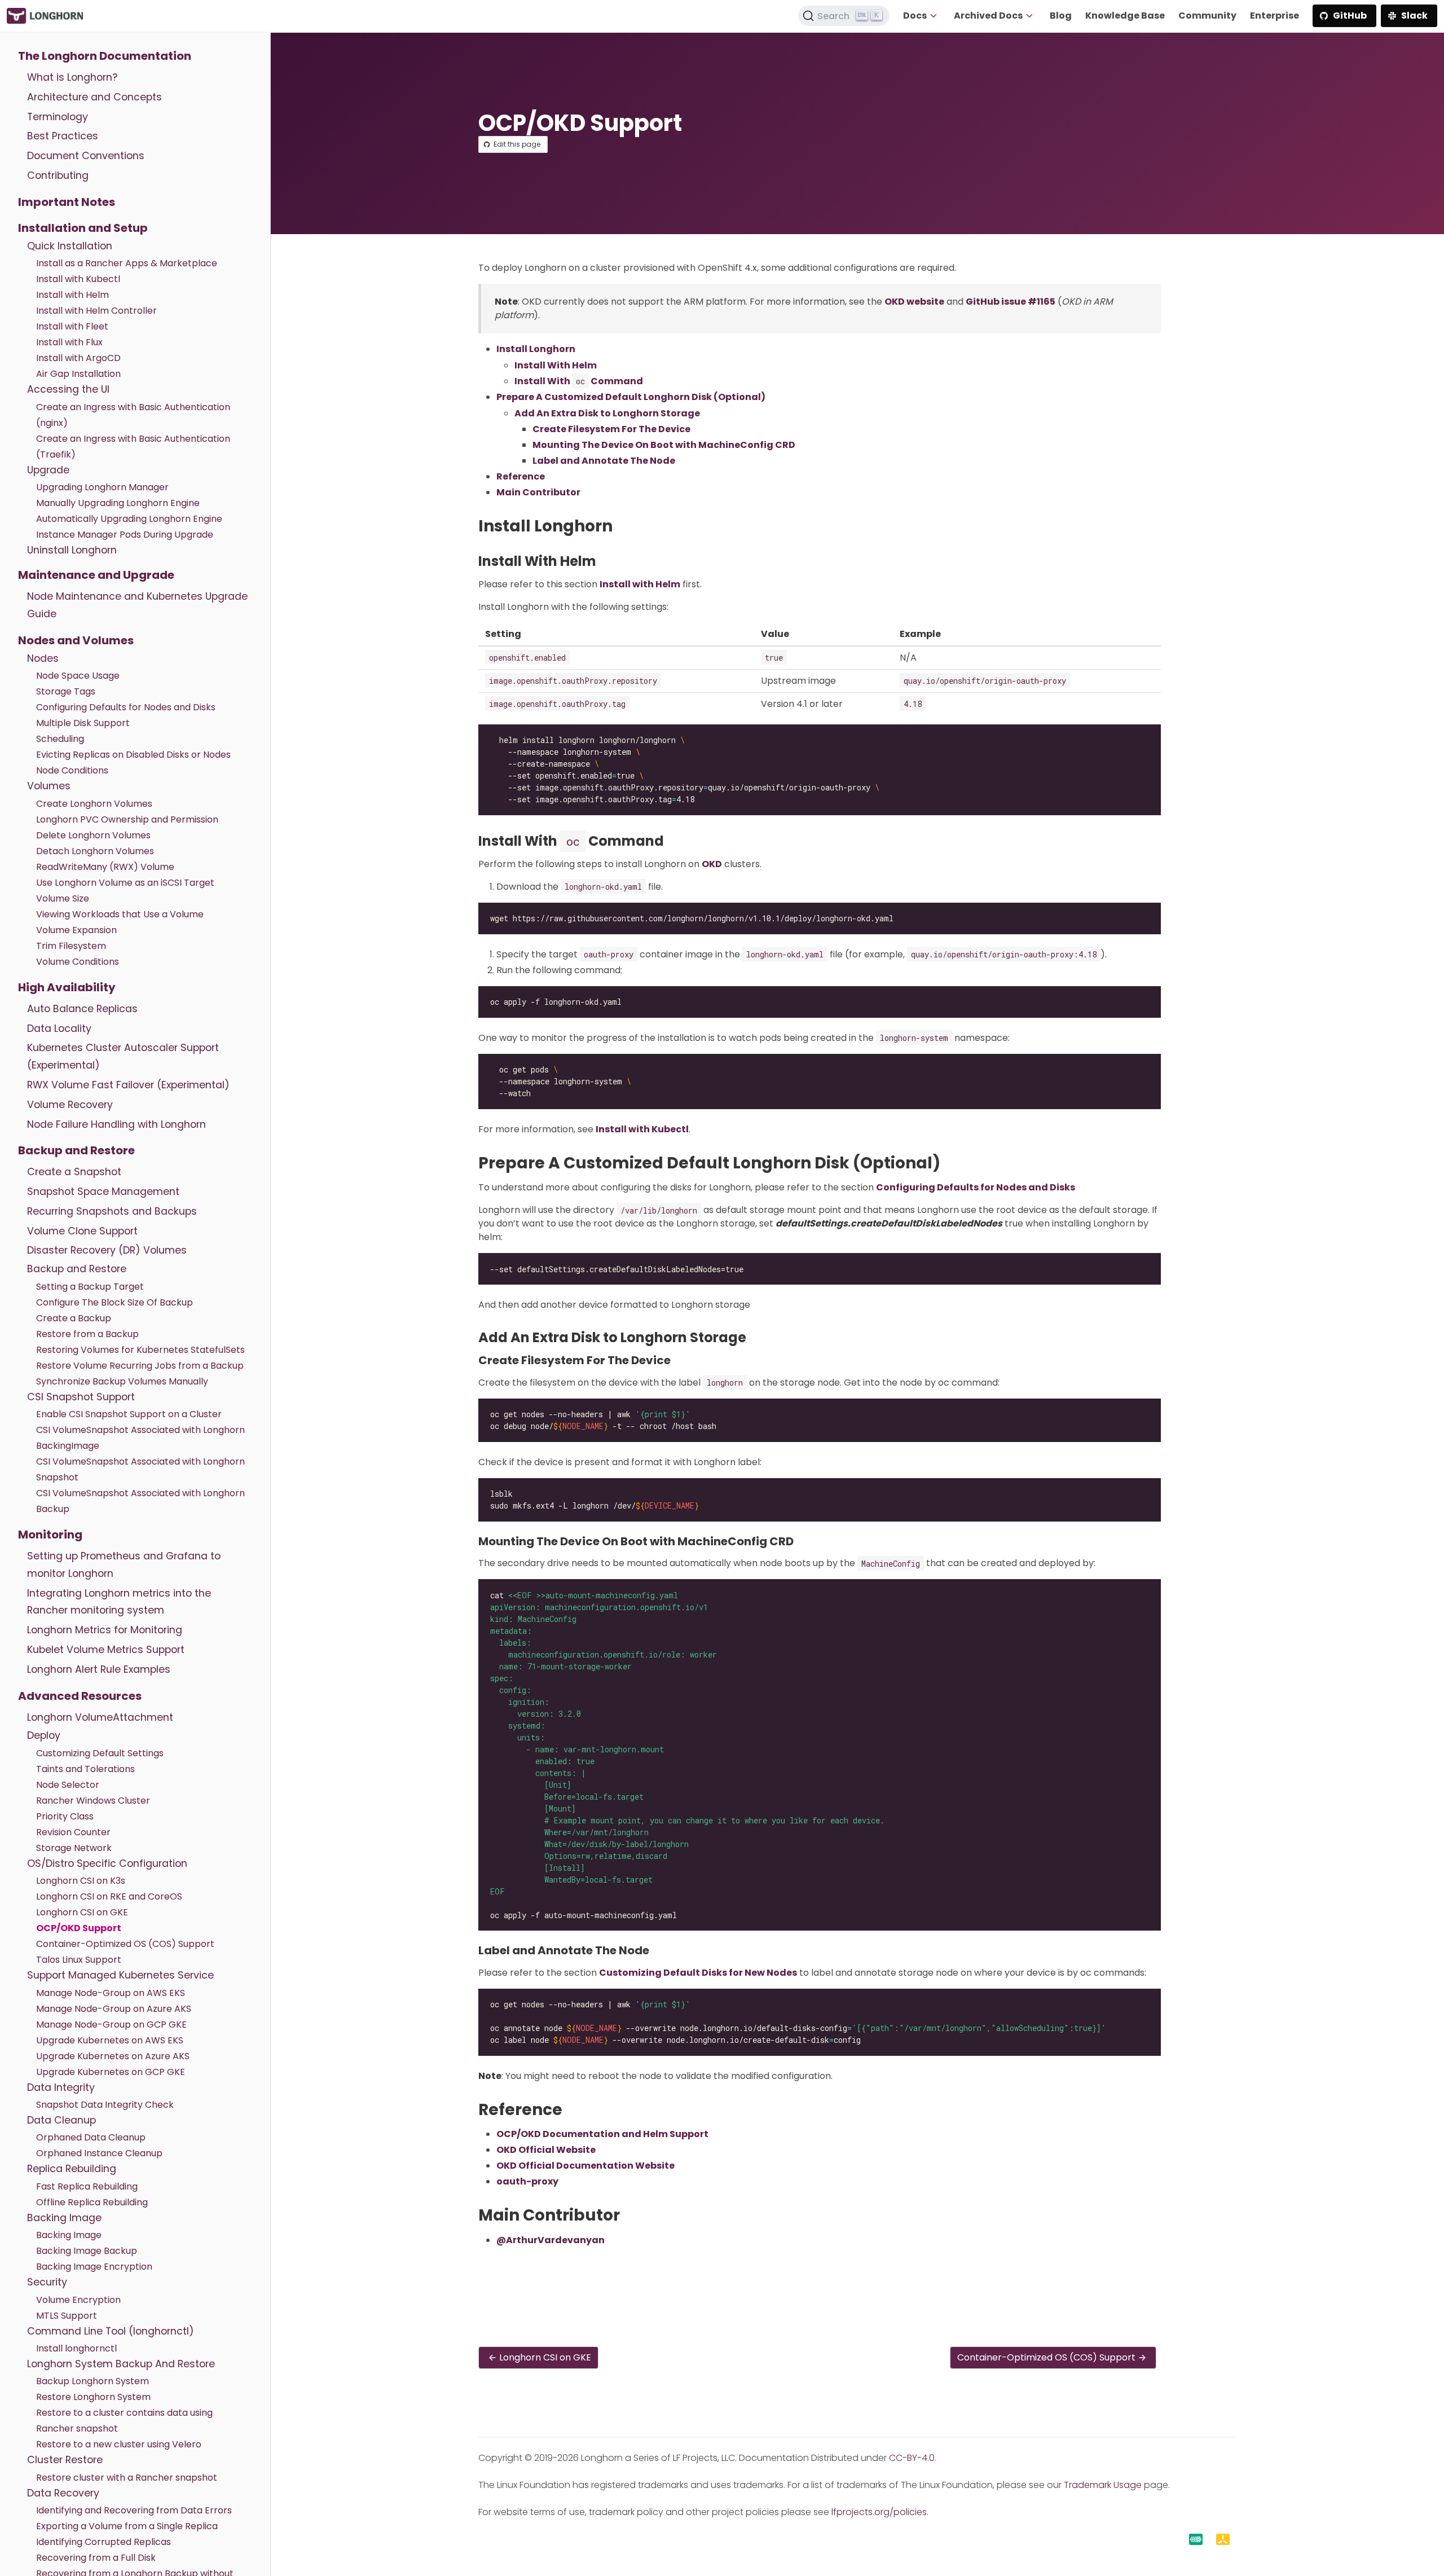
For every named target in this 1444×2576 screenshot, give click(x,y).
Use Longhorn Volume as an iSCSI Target (125, 883)
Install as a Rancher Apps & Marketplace (127, 263)
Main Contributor (538, 492)
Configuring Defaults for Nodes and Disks (126, 707)
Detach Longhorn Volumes (95, 851)
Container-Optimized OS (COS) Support (125, 1944)
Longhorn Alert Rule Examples (99, 1669)
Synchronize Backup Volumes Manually (122, 1381)
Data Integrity (61, 2087)
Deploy (44, 1735)
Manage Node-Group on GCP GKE (111, 2025)
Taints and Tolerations (85, 1769)
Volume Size (63, 898)
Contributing (58, 175)
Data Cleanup (61, 2120)
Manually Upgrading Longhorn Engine (118, 503)
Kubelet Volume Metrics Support (106, 1650)
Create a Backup (74, 1318)
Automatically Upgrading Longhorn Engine (129, 519)
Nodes (43, 658)
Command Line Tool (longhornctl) (111, 2331)
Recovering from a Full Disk (96, 2558)
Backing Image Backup (87, 2251)
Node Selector (68, 1785)
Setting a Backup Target (90, 1287)
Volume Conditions (78, 962)
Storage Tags (66, 691)
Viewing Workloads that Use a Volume (120, 914)
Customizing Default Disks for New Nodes (698, 1973)
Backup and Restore (76, 1150)
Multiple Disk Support (83, 723)
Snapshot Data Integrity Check (105, 2105)
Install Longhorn (536, 349)
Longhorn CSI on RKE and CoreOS (109, 1896)
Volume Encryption (78, 2300)
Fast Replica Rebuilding (87, 2186)
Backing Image (64, 2218)
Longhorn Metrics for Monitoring (105, 1630)
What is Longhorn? (72, 77)
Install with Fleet (72, 326)
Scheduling (60, 739)
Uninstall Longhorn (72, 550)
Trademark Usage (1103, 2485)
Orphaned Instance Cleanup (99, 2153)
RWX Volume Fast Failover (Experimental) (128, 1085)
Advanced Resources (80, 1696)
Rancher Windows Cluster (93, 1801)
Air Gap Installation (78, 374)
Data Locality (59, 1028)
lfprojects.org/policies (879, 2512)
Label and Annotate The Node (604, 461)
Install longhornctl (76, 2348)
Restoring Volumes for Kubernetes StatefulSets (140, 1350)
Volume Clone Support (82, 1231)
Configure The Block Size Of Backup (115, 1302)
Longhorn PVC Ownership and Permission (127, 819)
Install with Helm (72, 295)
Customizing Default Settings (100, 1753)
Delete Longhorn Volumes (93, 835)
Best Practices (63, 136)
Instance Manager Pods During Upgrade (125, 535)
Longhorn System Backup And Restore (121, 2364)
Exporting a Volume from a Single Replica (127, 2526)
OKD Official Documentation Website (585, 2166)
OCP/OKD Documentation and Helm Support (602, 2134)
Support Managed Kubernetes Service (120, 1975)
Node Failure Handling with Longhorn (116, 1124)
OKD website (914, 302)
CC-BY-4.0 (912, 2458)
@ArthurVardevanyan (551, 2240)
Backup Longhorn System (93, 2381)
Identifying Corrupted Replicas (104, 2542)
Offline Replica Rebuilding (92, 2202)
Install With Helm (556, 365)
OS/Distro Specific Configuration (107, 1863)
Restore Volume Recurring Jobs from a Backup (140, 1366)
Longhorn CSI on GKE (82, 1912)
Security (47, 2282)
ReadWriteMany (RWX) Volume (105, 867)
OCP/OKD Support (79, 1928)
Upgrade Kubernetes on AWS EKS (110, 2040)
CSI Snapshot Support (81, 1397)
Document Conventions (86, 156)
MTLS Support (67, 2316)
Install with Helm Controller (96, 311)
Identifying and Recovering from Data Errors (134, 2510)
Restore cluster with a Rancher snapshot (127, 2478)
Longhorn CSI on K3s (81, 1881)
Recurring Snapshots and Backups (112, 1211)
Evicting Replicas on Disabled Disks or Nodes (133, 755)
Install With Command (579, 381)
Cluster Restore (65, 2460)
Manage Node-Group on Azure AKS (114, 2009)
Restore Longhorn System (93, 2397)
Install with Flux (69, 342)
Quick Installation (70, 246)
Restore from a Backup (87, 1334)
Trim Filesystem (71, 946)
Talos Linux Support (79, 1960)
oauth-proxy (527, 2181)
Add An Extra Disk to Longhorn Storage (607, 413)
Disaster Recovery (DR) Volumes (107, 1250)
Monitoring (50, 1535)
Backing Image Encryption (94, 2267)
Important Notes (67, 202)
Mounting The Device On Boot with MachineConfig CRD (664, 445)
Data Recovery (63, 2493)
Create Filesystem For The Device (611, 429)
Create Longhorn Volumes (94, 804)
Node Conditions (72, 770)
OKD (712, 864)
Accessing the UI (68, 389)
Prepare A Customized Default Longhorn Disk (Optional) (631, 397)
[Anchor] (623, 526)
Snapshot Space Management (103, 1192)
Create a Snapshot (74, 1172)
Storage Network (74, 1848)
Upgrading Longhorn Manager (102, 487)
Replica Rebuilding (72, 2169)
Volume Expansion (76, 930)
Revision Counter (73, 1832)
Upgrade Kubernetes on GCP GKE (111, 2072)
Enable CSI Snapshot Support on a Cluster (129, 1414)
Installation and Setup (83, 228)
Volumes (49, 786)
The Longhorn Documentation (105, 56)
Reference (521, 476)
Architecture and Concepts (94, 97)
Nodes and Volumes (76, 640)
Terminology (58, 117)
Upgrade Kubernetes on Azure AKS (113, 2056)
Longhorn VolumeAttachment (100, 1717)
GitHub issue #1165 (1011, 302)
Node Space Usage (78, 676)
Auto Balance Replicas (82, 1009)
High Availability (67, 987)
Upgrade (48, 470)
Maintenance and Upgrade (96, 575)
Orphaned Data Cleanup (91, 2137)
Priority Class (65, 1816)
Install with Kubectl (78, 279)
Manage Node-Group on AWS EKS (111, 1993)
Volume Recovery (70, 1105)
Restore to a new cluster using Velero (119, 2444)
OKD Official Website (546, 2150)
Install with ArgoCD (78, 358)
